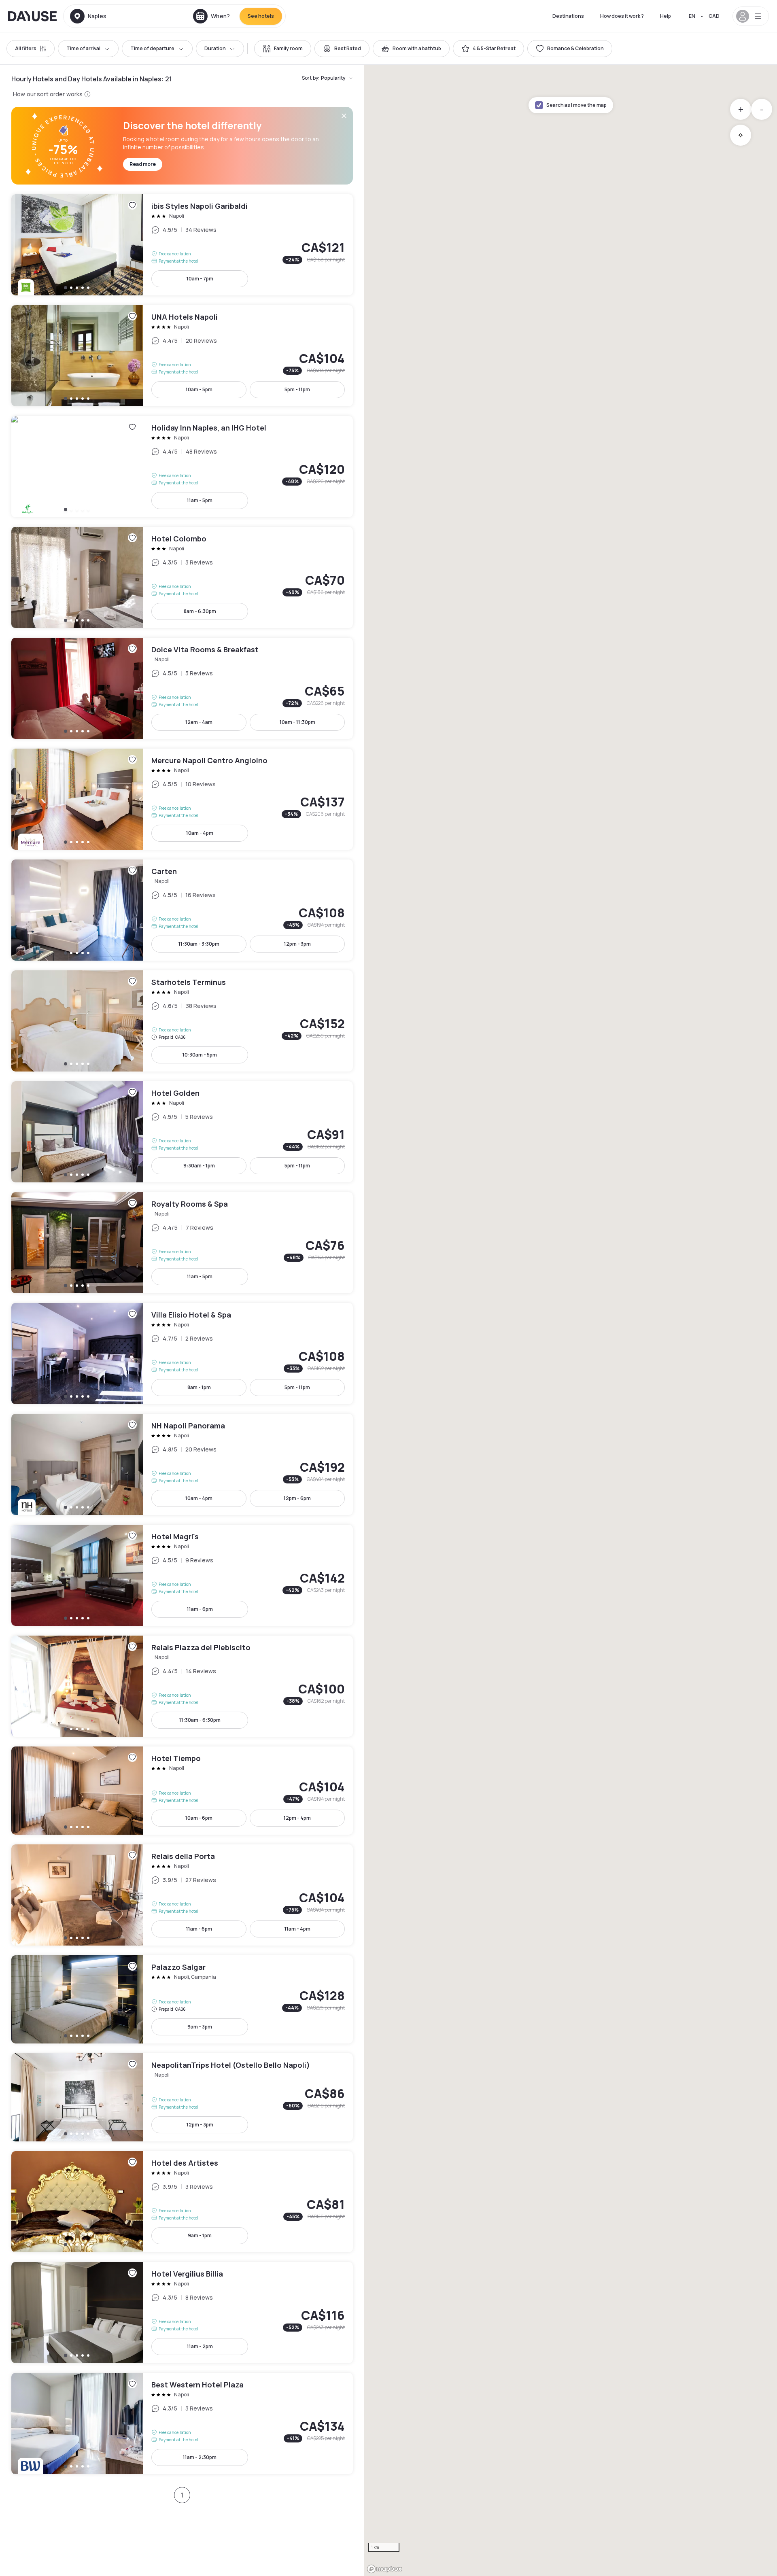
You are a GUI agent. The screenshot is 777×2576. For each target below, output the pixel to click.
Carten (182, 910)
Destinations (568, 16)
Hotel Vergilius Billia (182, 2313)
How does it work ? (622, 16)
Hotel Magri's (182, 1575)
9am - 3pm (200, 2027)
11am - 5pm (200, 500)
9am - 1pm (200, 2235)
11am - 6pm (200, 1609)
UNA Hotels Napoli (182, 356)
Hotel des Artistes (182, 2202)
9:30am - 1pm (199, 1166)
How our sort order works (48, 94)
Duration (215, 48)
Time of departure (152, 48)
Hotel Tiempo (182, 1791)
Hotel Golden (182, 1132)
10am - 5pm (199, 389)
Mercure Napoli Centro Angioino (182, 799)
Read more (143, 164)
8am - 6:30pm (200, 611)
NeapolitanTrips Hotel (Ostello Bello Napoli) (182, 2097)
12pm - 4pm (297, 1818)
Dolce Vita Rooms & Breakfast (182, 688)
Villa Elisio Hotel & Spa (182, 1354)
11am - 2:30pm (200, 2457)
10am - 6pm (199, 1818)
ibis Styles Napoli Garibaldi (182, 245)
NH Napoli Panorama (182, 1464)
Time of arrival (83, 48)
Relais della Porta (182, 1895)
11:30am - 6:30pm (200, 1720)
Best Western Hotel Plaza (182, 2423)
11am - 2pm (200, 2346)
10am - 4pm (200, 833)
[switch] (283, 49)
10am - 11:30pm (297, 722)
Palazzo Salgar (182, 1999)
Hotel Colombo (182, 577)
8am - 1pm (199, 1387)
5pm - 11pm (297, 389)
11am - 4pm (297, 1929)
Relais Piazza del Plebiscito (182, 1686)
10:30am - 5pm (200, 1055)
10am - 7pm (200, 279)
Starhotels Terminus (182, 1021)
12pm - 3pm (297, 944)
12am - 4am (199, 722)
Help (666, 16)
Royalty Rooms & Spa (182, 1243)
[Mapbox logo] (384, 2569)
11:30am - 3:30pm (199, 944)
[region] (571, 1320)
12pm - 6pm (297, 1498)
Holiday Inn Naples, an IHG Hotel (182, 467)
